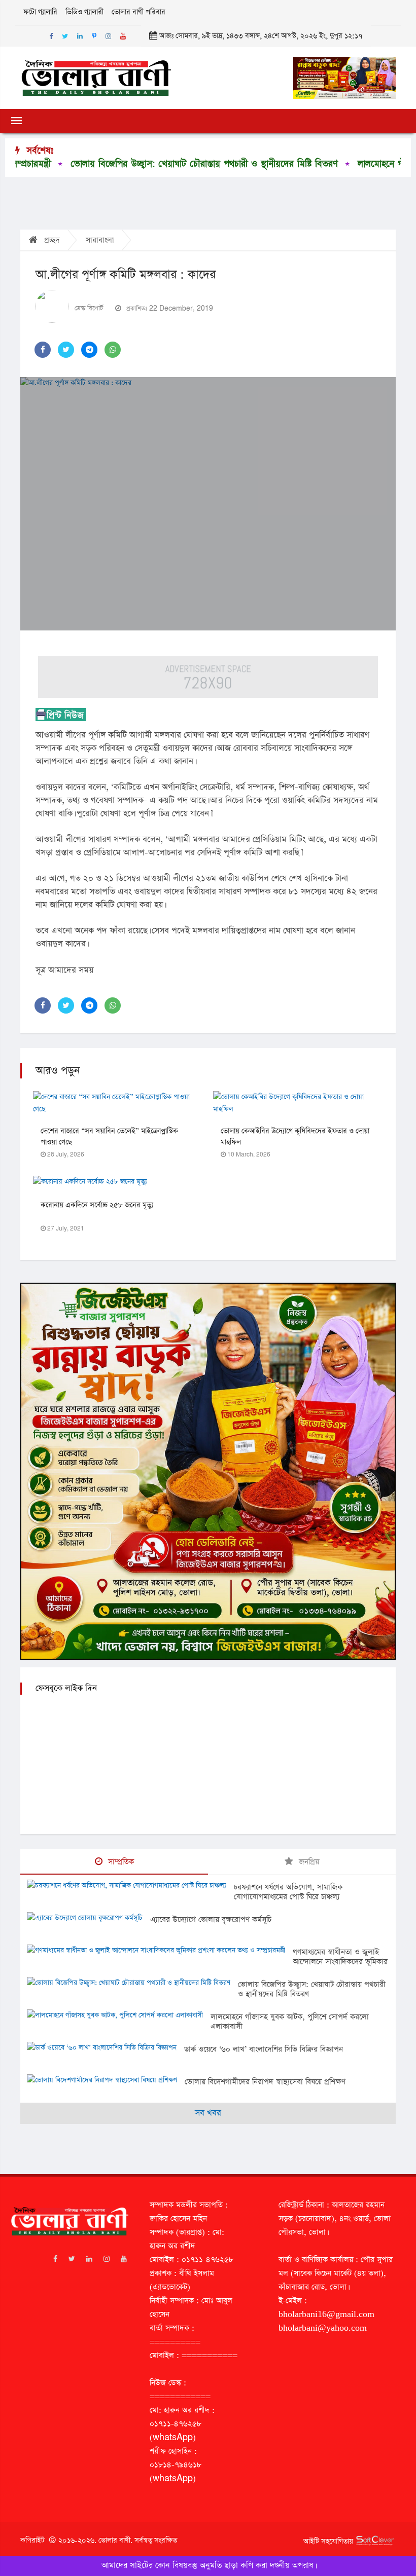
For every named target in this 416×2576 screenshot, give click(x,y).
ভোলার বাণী (114, 2541)
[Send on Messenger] (89, 350)
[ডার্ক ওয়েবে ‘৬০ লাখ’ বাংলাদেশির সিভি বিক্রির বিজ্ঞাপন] (106, 2049)
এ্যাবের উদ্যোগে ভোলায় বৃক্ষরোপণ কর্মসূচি (211, 1919)
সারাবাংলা (100, 240)
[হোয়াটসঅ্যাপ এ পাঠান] (113, 350)
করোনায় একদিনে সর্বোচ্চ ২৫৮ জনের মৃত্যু (97, 1205)
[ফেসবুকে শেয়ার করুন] (43, 350)
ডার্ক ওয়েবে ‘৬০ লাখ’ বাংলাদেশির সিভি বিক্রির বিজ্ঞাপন (264, 2049)
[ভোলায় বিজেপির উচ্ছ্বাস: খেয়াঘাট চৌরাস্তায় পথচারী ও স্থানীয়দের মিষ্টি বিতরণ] (132, 1984)
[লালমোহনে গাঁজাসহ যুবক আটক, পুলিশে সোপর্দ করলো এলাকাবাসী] (119, 2016)
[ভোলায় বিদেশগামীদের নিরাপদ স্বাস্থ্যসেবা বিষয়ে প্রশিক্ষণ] (106, 2081)
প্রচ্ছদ (51, 240)
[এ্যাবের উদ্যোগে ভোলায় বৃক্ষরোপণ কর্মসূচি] (89, 1919)
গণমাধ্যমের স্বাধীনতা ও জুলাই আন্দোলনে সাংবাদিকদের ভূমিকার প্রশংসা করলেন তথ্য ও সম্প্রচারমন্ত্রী (340, 1966)
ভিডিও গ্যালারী (84, 12)
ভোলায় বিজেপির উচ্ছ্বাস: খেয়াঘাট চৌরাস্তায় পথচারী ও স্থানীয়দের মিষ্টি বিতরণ (312, 1989)
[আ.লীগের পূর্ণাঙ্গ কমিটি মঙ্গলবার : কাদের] (208, 504)
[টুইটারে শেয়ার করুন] (66, 350)
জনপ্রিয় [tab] (308, 1862)
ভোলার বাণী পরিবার (138, 12)
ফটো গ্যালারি (40, 12)
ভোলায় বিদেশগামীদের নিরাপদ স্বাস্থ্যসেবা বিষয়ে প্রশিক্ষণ (265, 2082)
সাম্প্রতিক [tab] (120, 1862)
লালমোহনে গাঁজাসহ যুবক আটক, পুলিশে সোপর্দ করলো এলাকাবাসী (290, 2022)
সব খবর (208, 2113)
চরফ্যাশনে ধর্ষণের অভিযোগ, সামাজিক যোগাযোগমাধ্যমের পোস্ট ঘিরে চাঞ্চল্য (288, 1892)
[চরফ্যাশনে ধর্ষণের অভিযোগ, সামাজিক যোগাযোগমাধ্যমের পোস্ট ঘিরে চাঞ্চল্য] (130, 1887)
